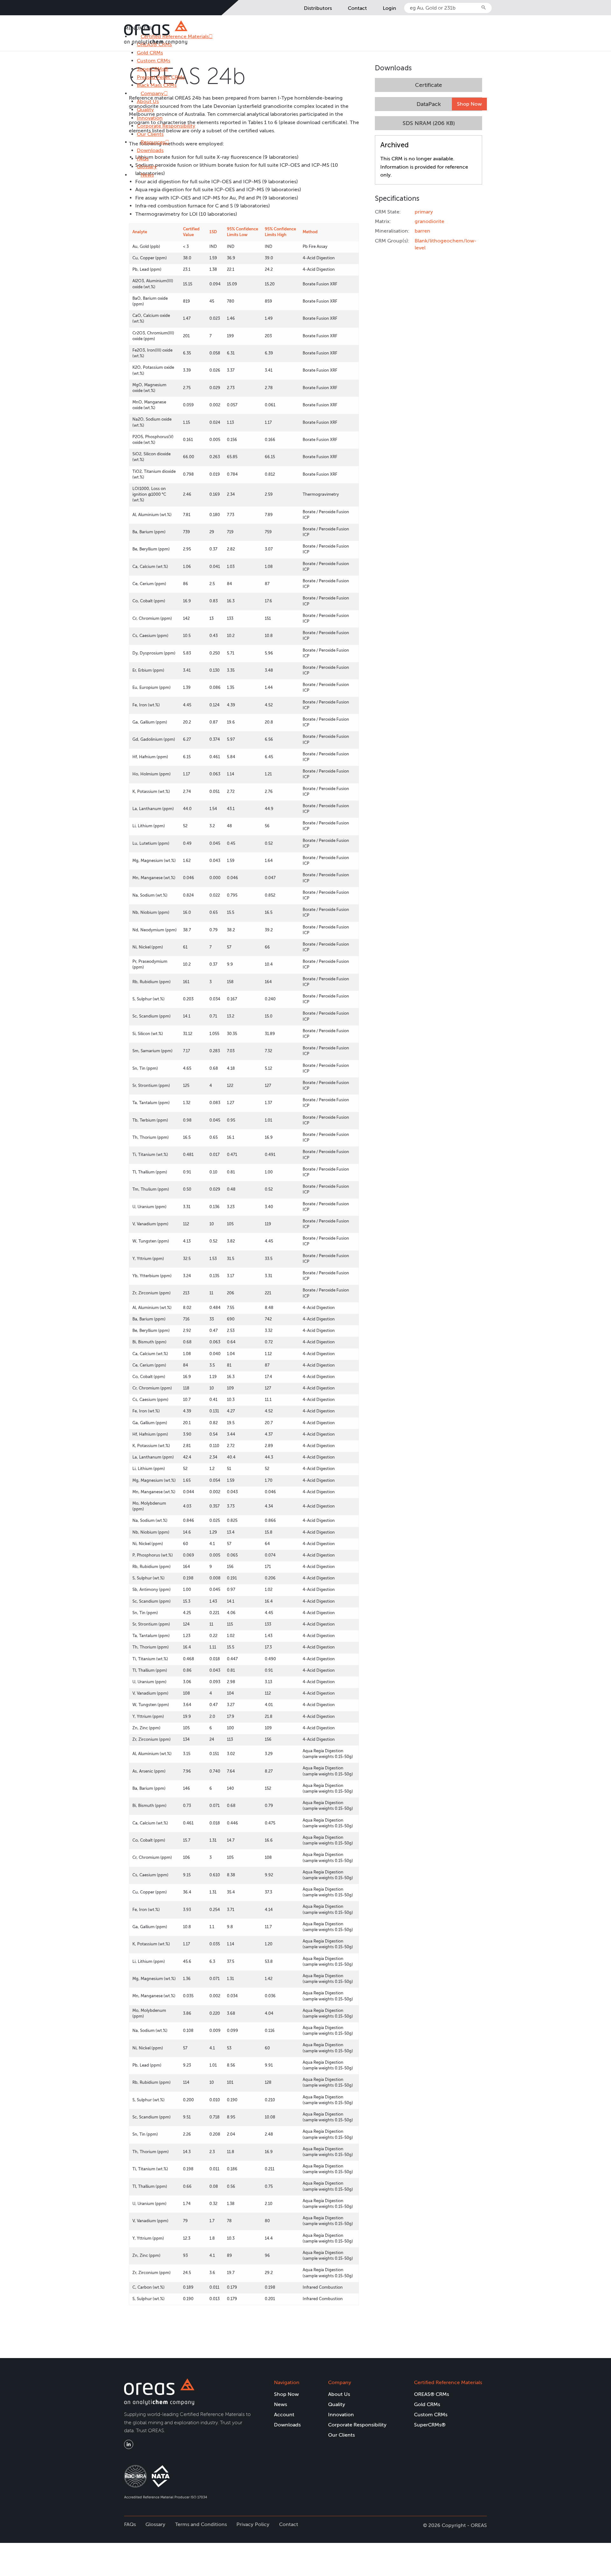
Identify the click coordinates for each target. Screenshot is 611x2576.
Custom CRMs (154, 61)
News (147, 175)
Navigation (287, 2382)
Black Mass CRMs (157, 85)
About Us (148, 101)
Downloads (150, 150)
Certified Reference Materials (448, 2382)
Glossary (147, 167)
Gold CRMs (150, 53)
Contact (357, 8)
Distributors (318, 8)
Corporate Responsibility (166, 126)
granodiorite (429, 221)
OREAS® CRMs (432, 2394)
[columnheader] (155, 232)
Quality (145, 110)
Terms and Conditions (201, 2524)
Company (152, 93)
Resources (153, 142)
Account (284, 2415)
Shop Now (469, 104)
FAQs (143, 159)
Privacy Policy (253, 2524)
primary (424, 212)
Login (390, 8)
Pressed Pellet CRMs (161, 77)
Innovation (150, 118)
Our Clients (150, 134)
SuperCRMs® (153, 69)
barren (422, 231)
